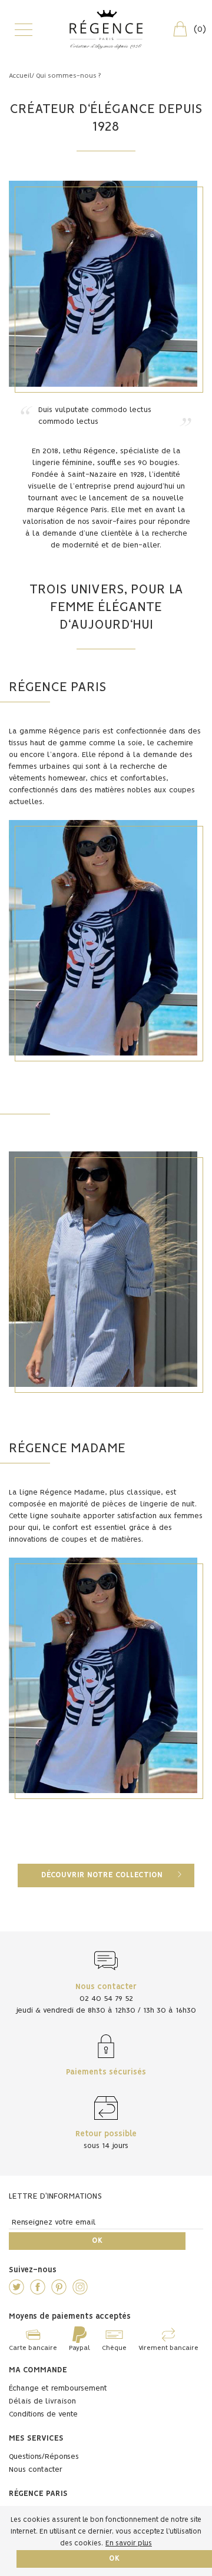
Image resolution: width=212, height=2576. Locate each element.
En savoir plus (129, 2543)
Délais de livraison (42, 2401)
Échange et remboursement (58, 2389)
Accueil (20, 76)
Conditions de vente (43, 2414)
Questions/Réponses (44, 2457)
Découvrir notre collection (102, 1875)
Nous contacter (36, 2470)
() (200, 29)
